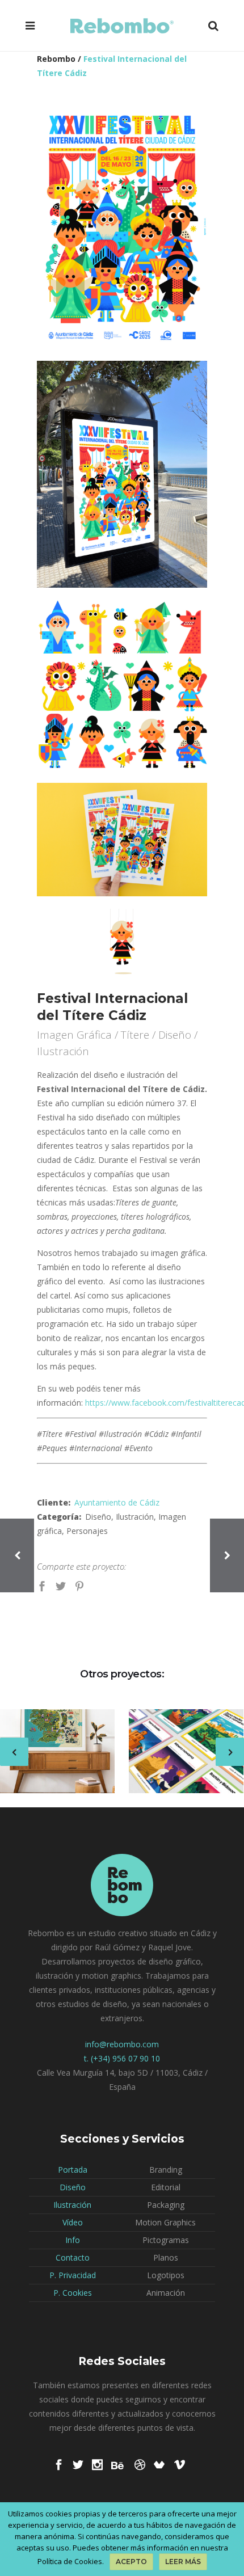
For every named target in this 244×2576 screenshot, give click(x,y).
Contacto (73, 2257)
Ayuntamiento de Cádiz (117, 1502)
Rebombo (56, 59)
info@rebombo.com (122, 2044)
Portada (73, 2170)
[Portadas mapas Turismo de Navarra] (179, 1752)
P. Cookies (73, 2293)
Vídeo (73, 2222)
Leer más (183, 2562)
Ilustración (72, 2205)
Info (73, 2240)
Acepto (131, 2562)
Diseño (73, 2187)
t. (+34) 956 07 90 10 (122, 2058)
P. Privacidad (73, 2275)
